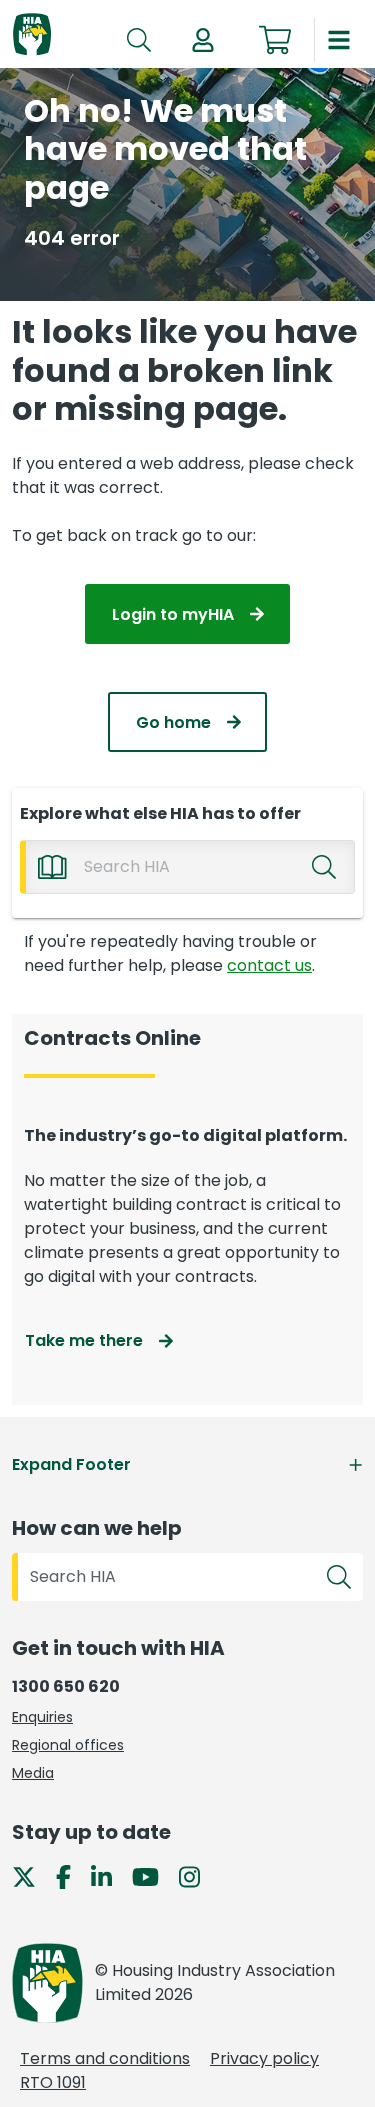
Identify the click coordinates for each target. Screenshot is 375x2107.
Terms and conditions (105, 2058)
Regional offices (68, 1745)
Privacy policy (264, 2058)
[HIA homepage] (32, 35)
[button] (203, 40)
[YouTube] (153, 1876)
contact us (269, 965)
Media (33, 1773)
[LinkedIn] (109, 1876)
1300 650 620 (66, 1686)
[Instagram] (197, 1876)
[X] (32, 1876)
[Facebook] (71, 1876)
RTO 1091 (53, 2082)
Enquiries (42, 1717)
